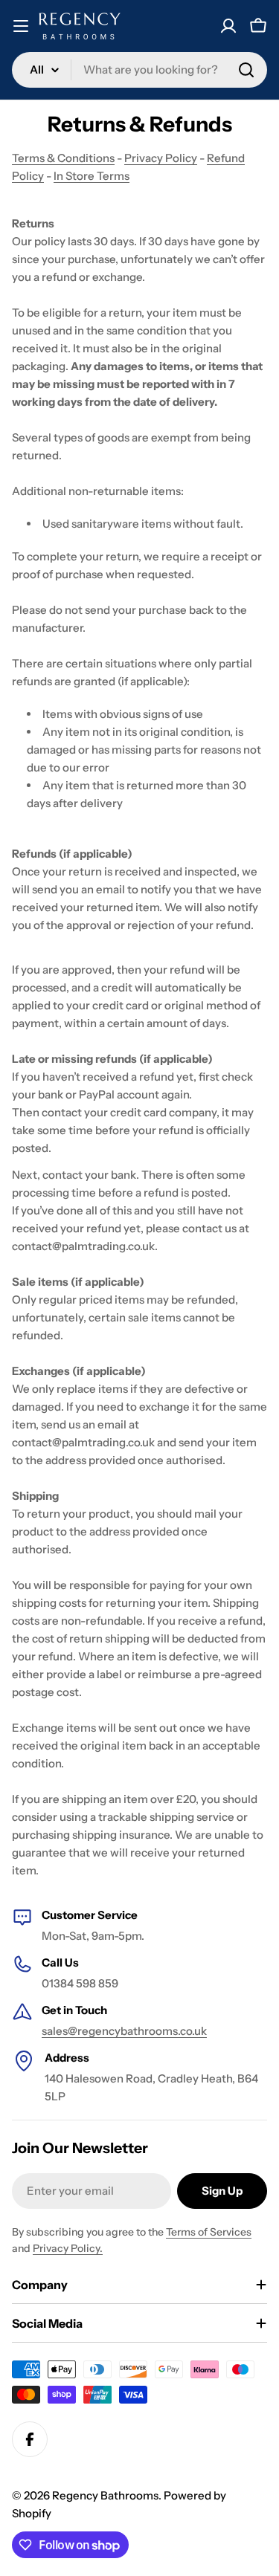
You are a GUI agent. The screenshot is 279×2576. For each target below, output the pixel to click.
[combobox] (139, 70)
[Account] (228, 26)
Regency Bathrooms (105, 2495)
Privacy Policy (161, 158)
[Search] (246, 70)
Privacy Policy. (68, 2248)
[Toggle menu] (21, 26)
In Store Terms (92, 176)
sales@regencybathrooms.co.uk (124, 2031)
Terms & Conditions (63, 158)
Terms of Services (209, 2232)
